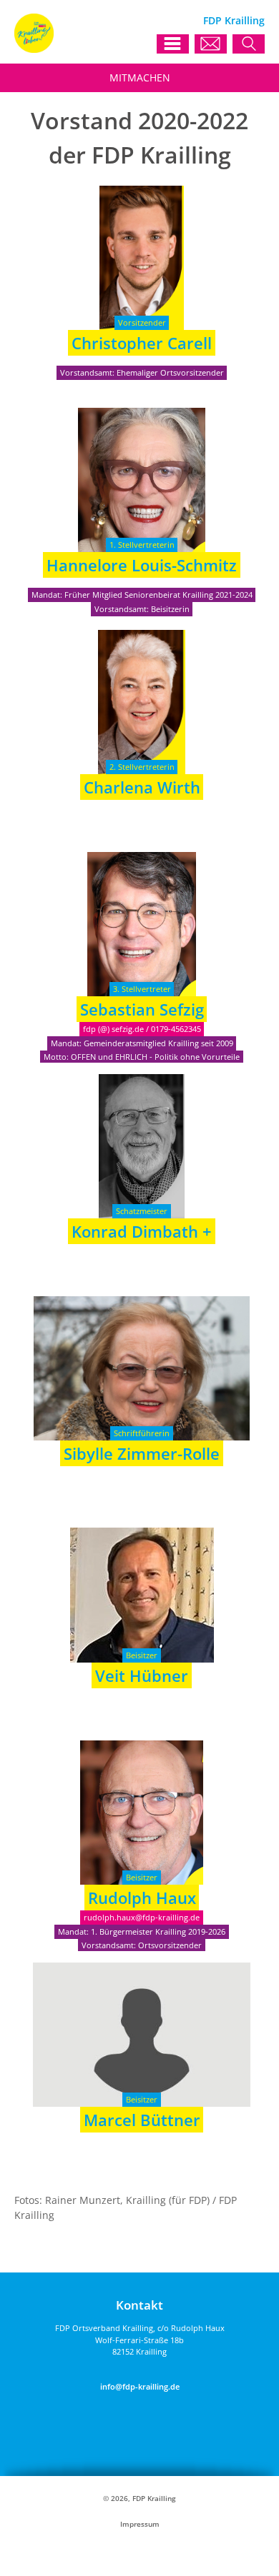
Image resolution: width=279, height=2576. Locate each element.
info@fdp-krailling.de (140, 2386)
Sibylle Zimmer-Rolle (142, 1453)
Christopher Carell (142, 343)
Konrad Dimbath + (142, 1231)
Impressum (140, 2524)
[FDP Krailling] (34, 49)
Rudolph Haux (142, 1898)
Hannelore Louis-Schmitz (142, 565)
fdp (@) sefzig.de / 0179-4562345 (142, 1029)
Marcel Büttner (142, 2120)
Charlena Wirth (142, 787)
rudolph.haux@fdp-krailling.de (142, 1917)
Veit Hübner (142, 1675)
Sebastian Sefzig (142, 1009)
